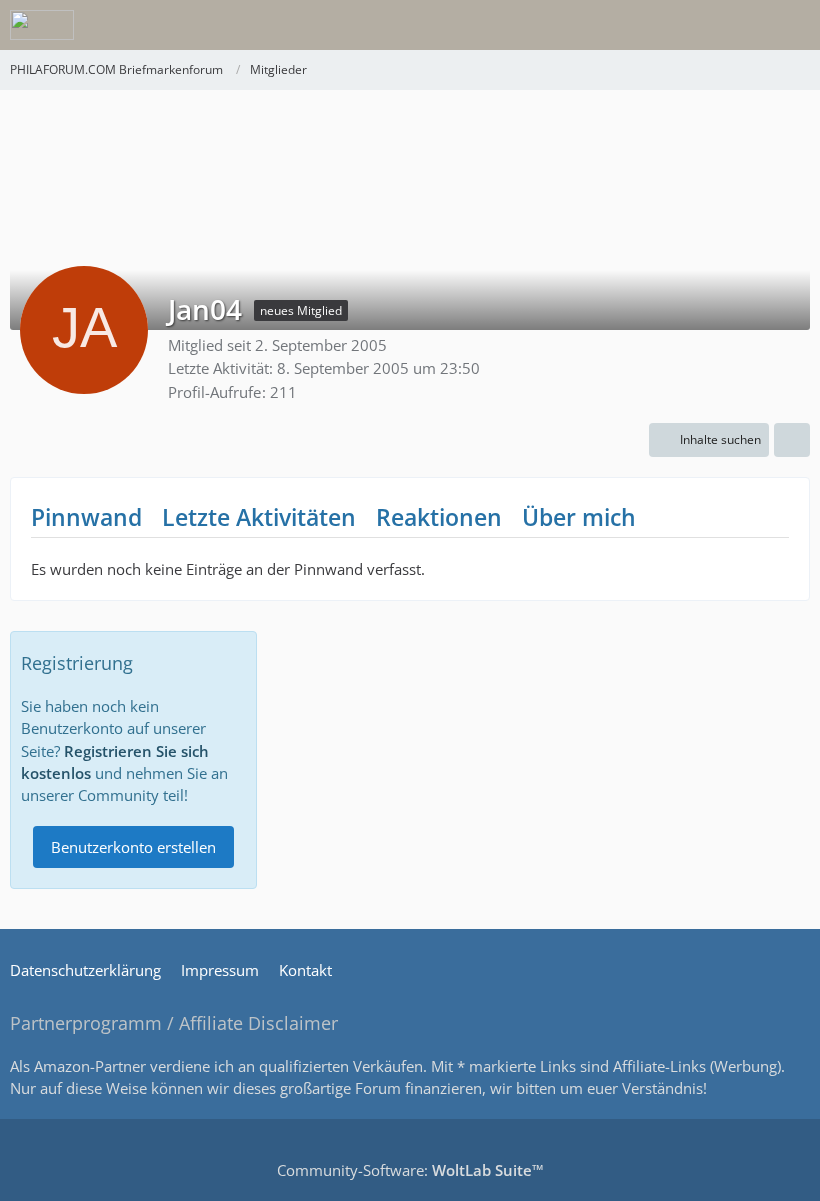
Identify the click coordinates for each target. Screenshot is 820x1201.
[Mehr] (792, 440)
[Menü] (794, 25)
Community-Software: (410, 1170)
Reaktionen (439, 517)
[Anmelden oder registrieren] (744, 25)
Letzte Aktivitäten (259, 517)
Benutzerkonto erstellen (133, 847)
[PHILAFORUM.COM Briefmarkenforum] (42, 25)
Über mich (579, 517)
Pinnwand (86, 517)
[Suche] (694, 25)
